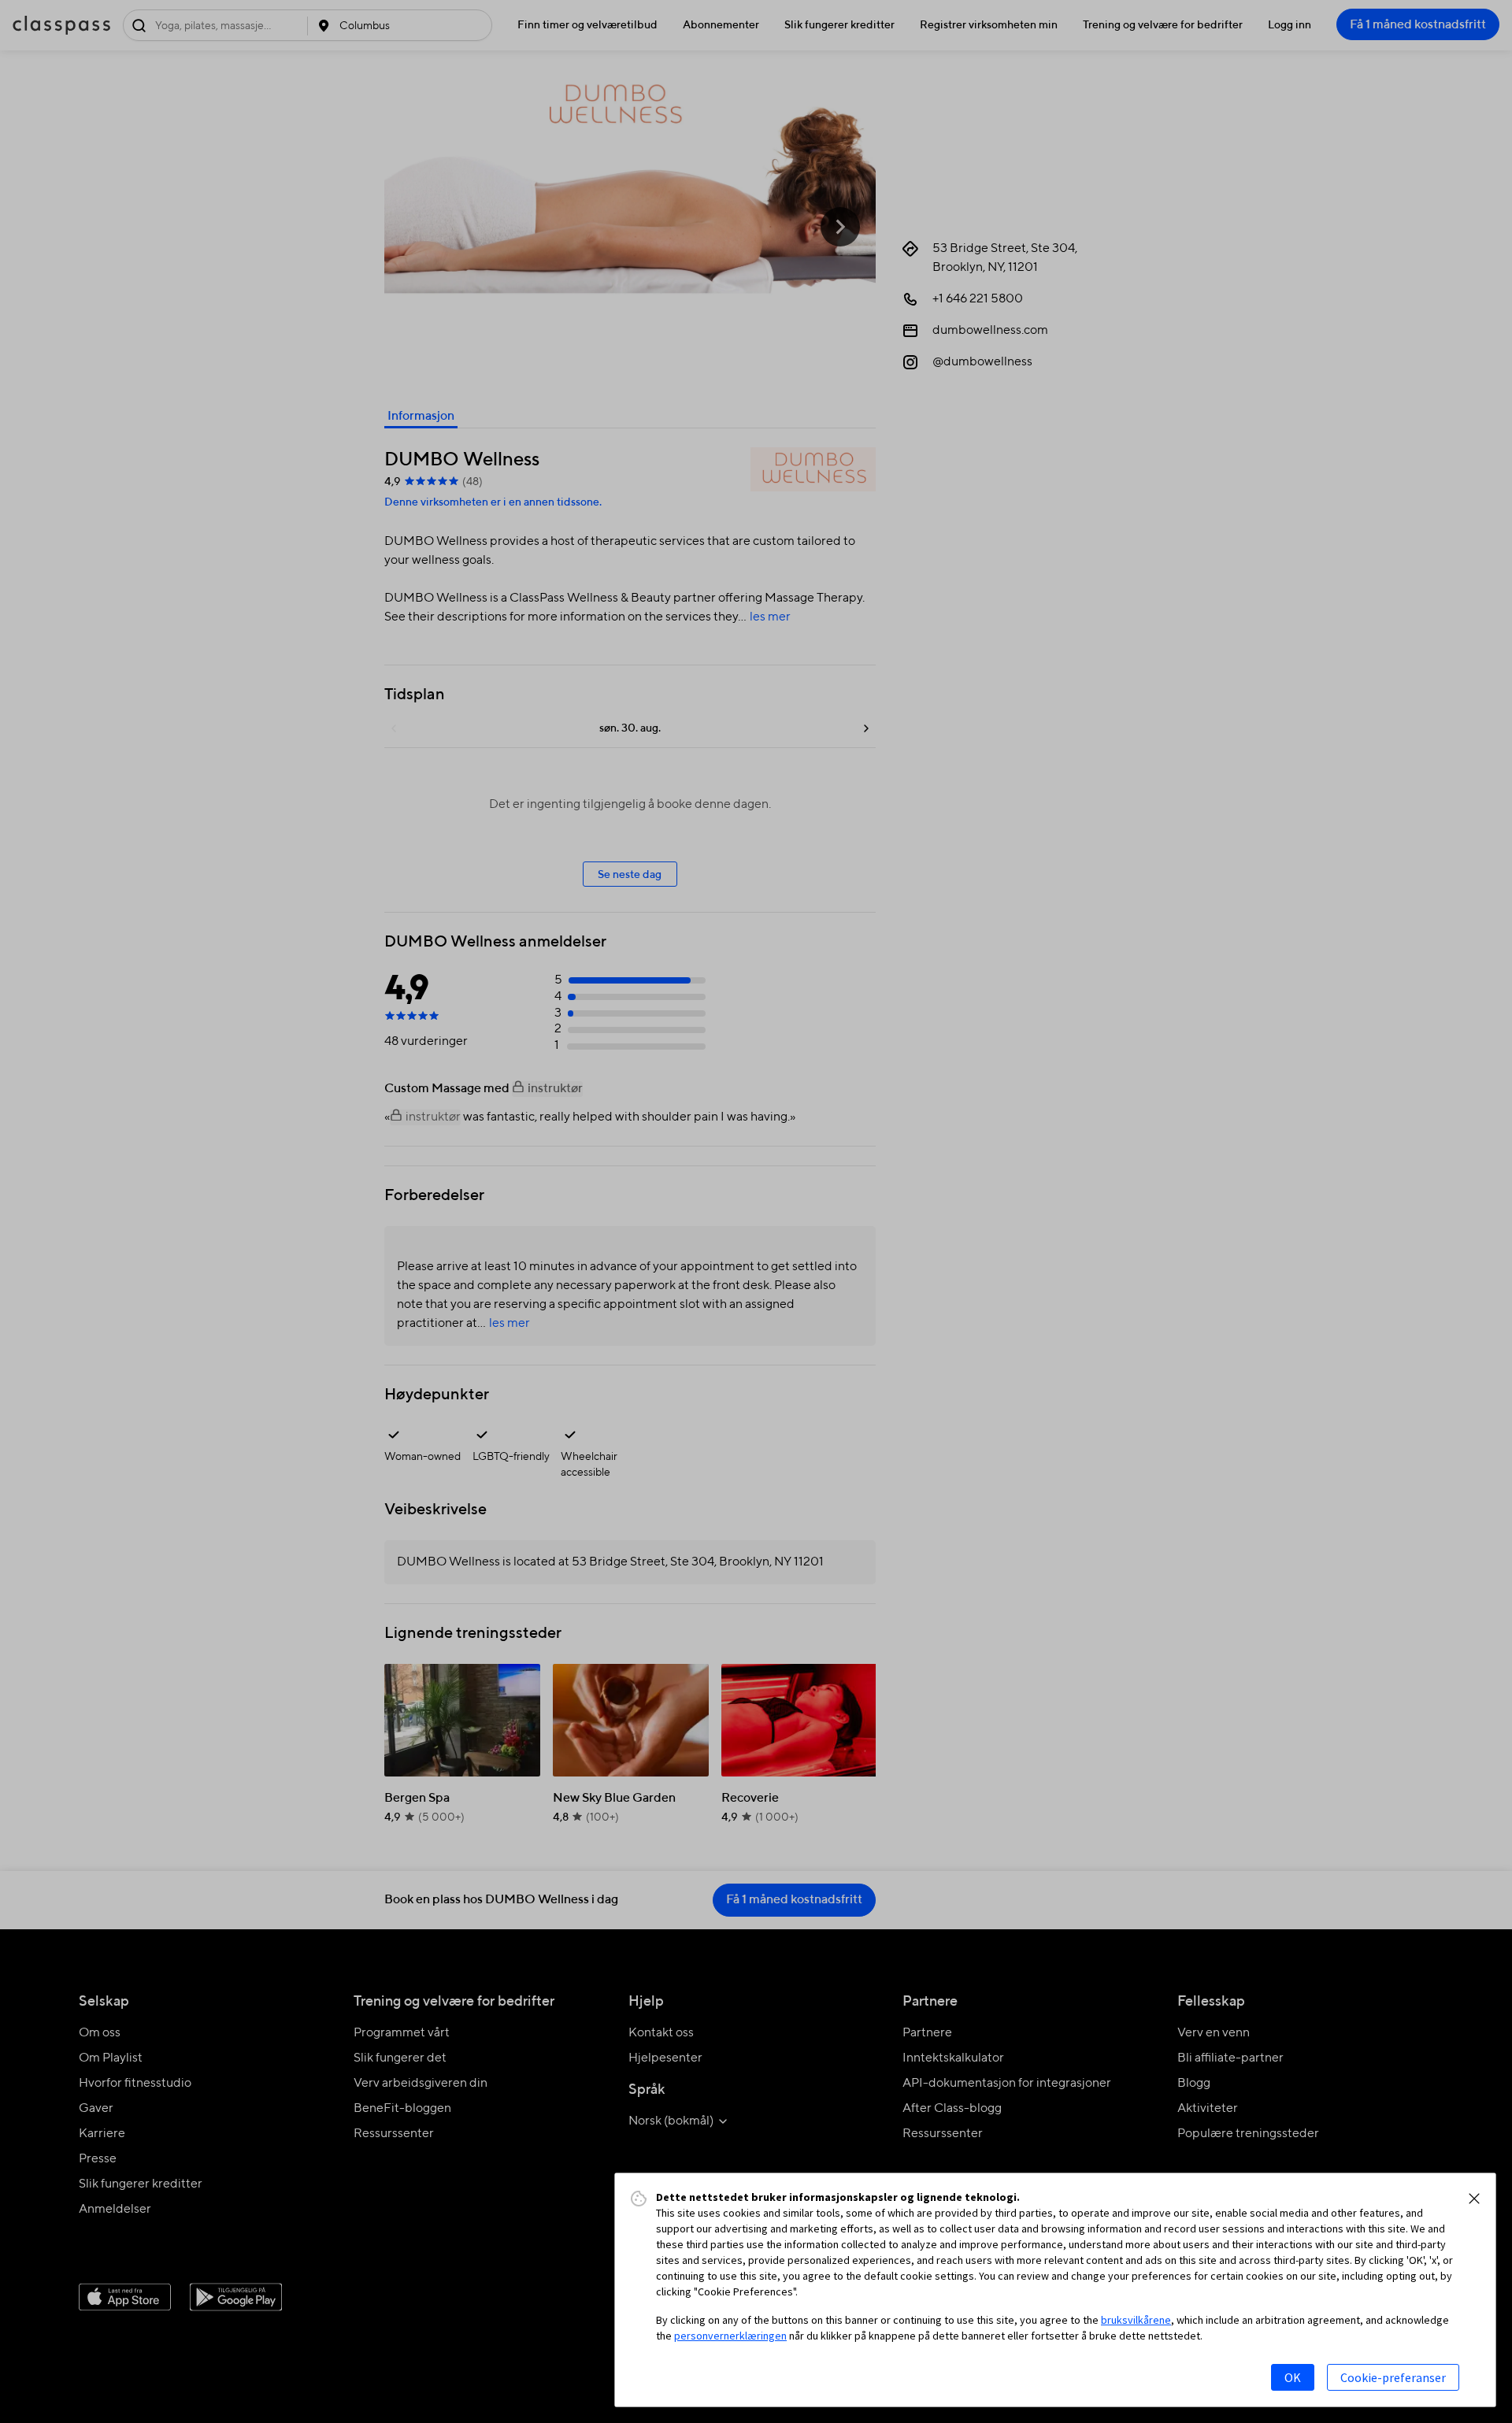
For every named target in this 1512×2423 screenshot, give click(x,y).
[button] (1474, 2199)
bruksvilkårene (1136, 2320)
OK (1293, 2377)
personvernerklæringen (730, 2336)
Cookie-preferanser (1393, 2377)
